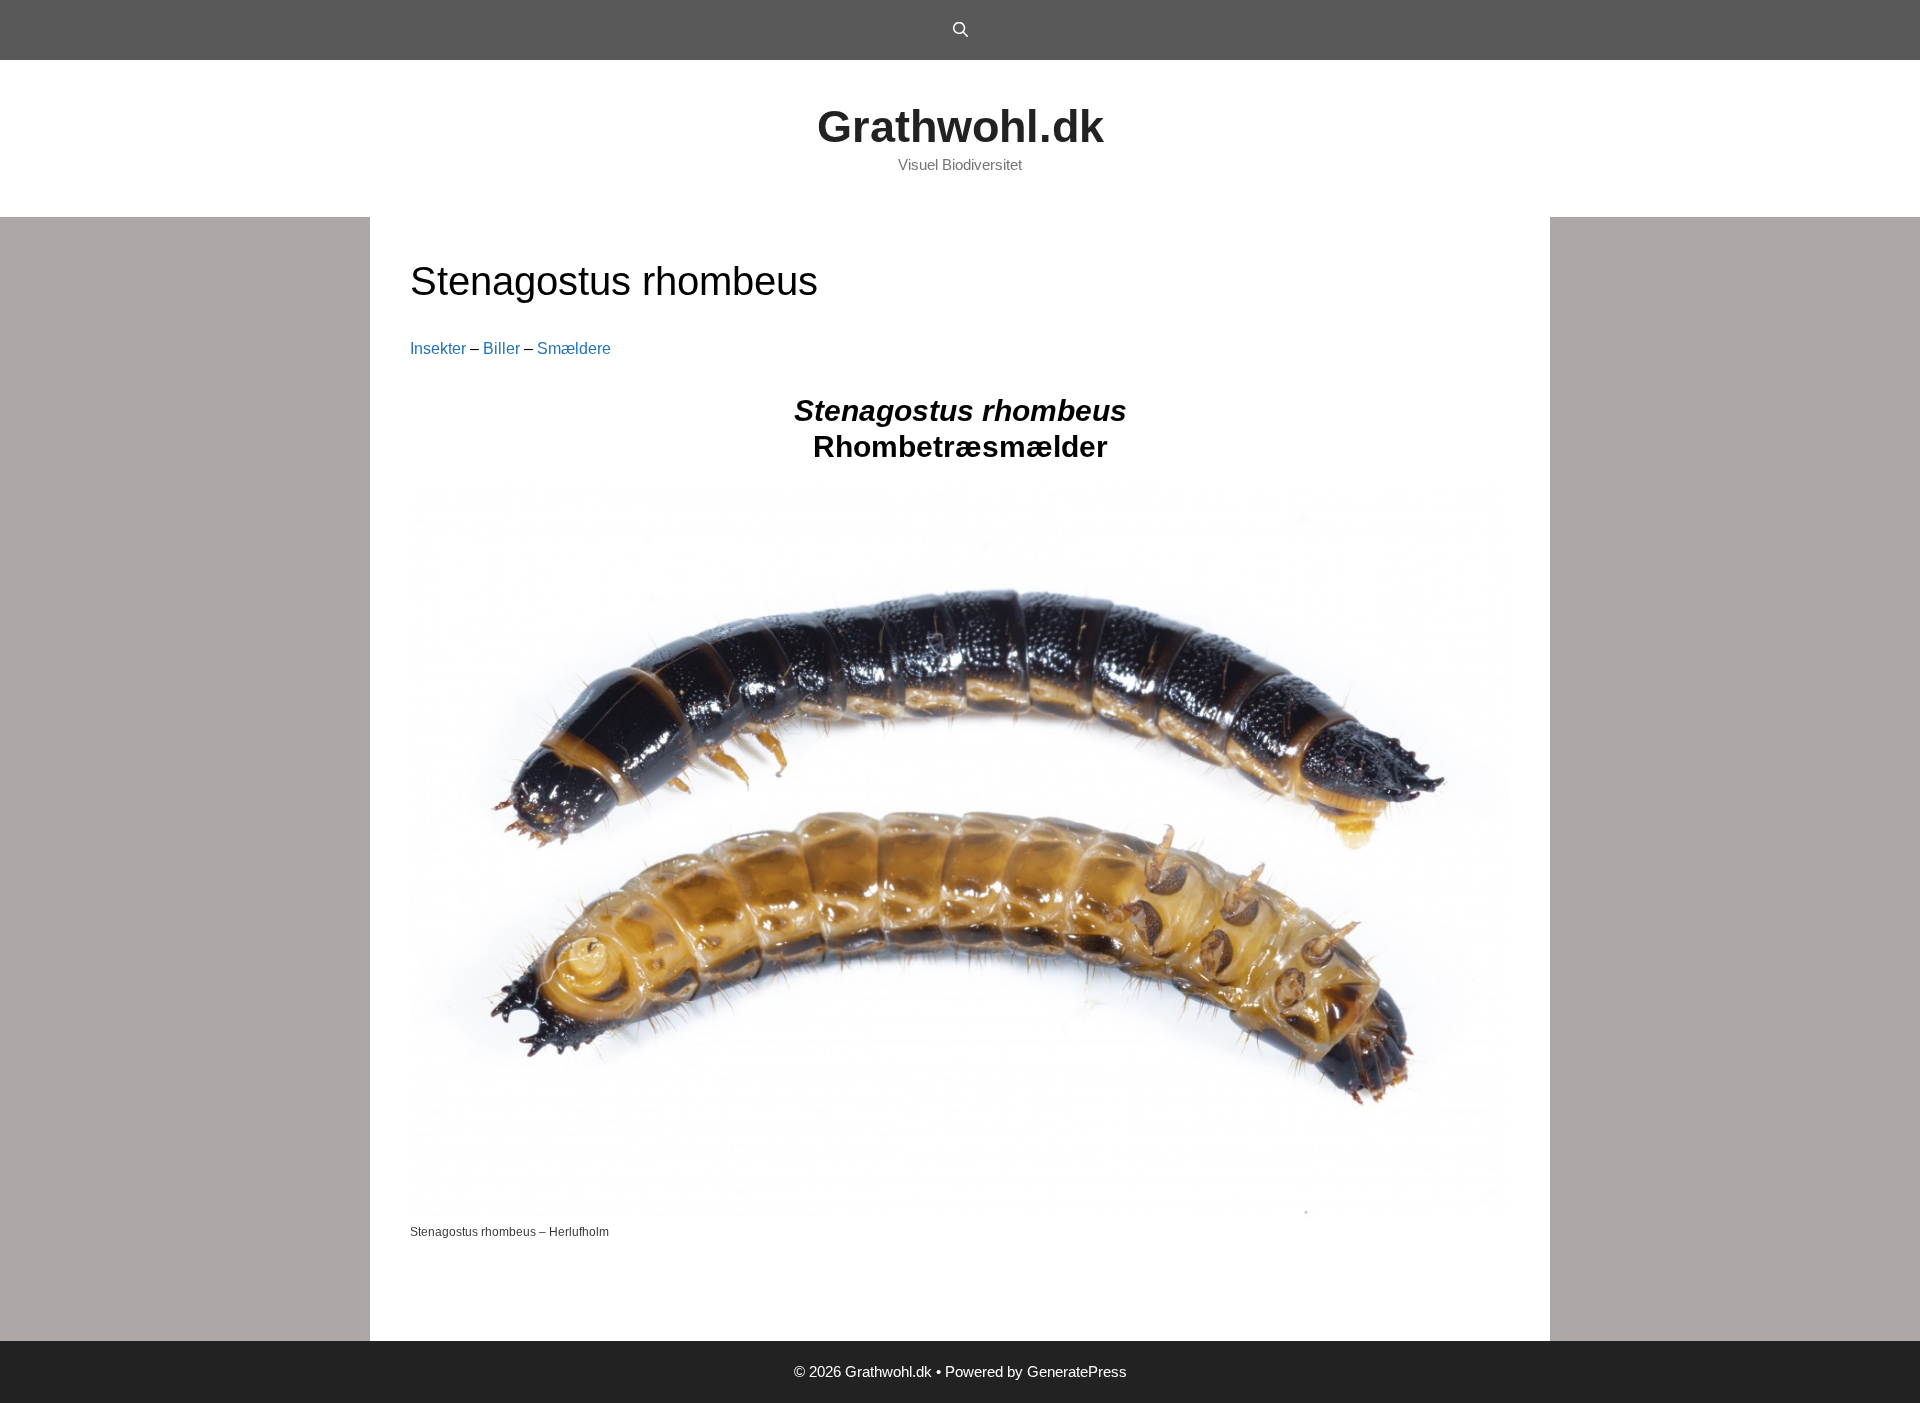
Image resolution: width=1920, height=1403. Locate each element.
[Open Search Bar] (959, 30)
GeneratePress (1077, 1371)
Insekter (438, 348)
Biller (501, 348)
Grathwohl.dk (960, 126)
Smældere (574, 348)
